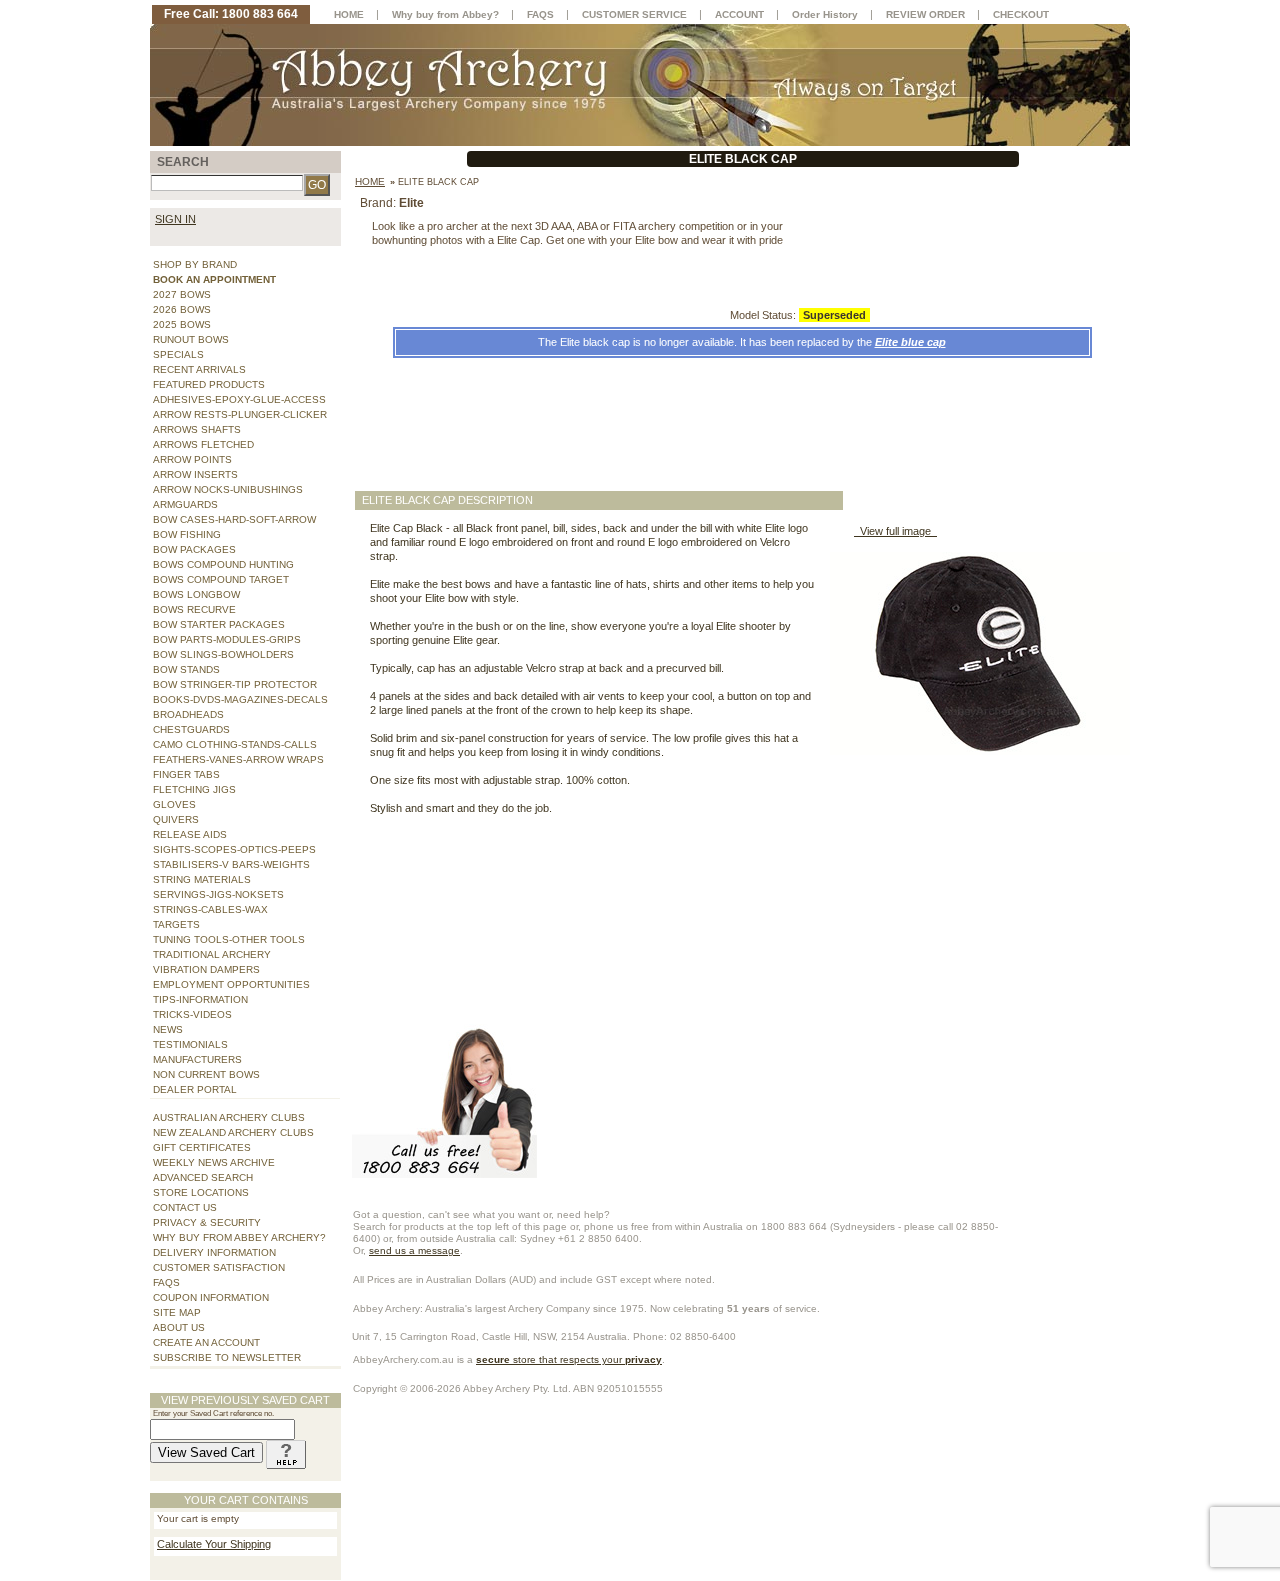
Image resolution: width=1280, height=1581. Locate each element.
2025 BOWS (182, 324)
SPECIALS (178, 354)
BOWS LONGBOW (196, 594)
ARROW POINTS (192, 459)
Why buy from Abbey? (445, 14)
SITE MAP (177, 1312)
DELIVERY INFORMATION (214, 1252)
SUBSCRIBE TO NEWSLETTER (227, 1357)
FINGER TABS (186, 774)
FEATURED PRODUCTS (209, 384)
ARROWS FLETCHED (203, 444)
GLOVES (174, 804)
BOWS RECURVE (194, 609)
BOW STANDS (186, 669)
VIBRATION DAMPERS (206, 969)
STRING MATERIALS (202, 879)
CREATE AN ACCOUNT (206, 1342)
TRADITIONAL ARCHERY (212, 954)
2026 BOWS (182, 309)
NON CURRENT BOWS (206, 1074)
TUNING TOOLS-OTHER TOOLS (229, 939)
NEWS (168, 1029)
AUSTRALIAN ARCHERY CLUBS (229, 1117)
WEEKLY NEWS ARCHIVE (214, 1162)
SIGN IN (175, 219)
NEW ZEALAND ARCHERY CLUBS (233, 1132)
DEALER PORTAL (195, 1089)
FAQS (166, 1282)
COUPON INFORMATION (211, 1297)
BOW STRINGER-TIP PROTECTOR (235, 684)
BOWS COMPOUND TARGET (221, 579)
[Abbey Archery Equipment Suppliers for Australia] (640, 84)
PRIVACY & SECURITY (207, 1222)
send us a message (414, 1250)
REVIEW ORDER (925, 14)
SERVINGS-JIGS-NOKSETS (218, 894)
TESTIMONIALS (190, 1044)
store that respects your (569, 1359)
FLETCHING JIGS (194, 789)
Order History (825, 14)
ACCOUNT (739, 14)
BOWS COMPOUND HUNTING (223, 564)
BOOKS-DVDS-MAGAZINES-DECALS (240, 699)
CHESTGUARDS (191, 729)
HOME (349, 14)
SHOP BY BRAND (195, 264)
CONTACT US (185, 1207)
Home (370, 181)
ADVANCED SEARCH (203, 1177)
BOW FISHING (187, 534)
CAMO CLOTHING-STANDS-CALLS (235, 744)
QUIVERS (176, 819)
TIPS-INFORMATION (200, 999)
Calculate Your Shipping (214, 1544)
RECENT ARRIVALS (199, 369)
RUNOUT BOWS (191, 339)
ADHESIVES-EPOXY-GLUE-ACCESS (239, 399)
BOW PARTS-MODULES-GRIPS (227, 639)
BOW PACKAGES (194, 549)
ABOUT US (179, 1327)
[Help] (286, 1453)
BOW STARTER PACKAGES (219, 624)
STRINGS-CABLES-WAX (210, 909)
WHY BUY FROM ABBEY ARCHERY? (239, 1237)
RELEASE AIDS (190, 834)
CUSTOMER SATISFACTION (219, 1267)
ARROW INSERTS (195, 474)
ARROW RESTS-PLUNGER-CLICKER (240, 414)
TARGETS (176, 924)
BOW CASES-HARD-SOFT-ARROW (234, 519)
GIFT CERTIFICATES (202, 1147)
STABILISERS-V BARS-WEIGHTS (231, 864)
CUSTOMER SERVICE (634, 14)
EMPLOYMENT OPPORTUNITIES (231, 984)
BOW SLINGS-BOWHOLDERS (223, 654)
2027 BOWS (182, 294)
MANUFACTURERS (197, 1059)
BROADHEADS (188, 714)
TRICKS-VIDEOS (192, 1014)
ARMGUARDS (185, 504)
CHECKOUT (1021, 14)
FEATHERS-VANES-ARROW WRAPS (238, 759)
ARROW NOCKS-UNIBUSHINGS (228, 489)
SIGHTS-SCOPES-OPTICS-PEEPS (234, 849)
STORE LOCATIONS (201, 1192)
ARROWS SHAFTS (197, 429)
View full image (895, 531)
